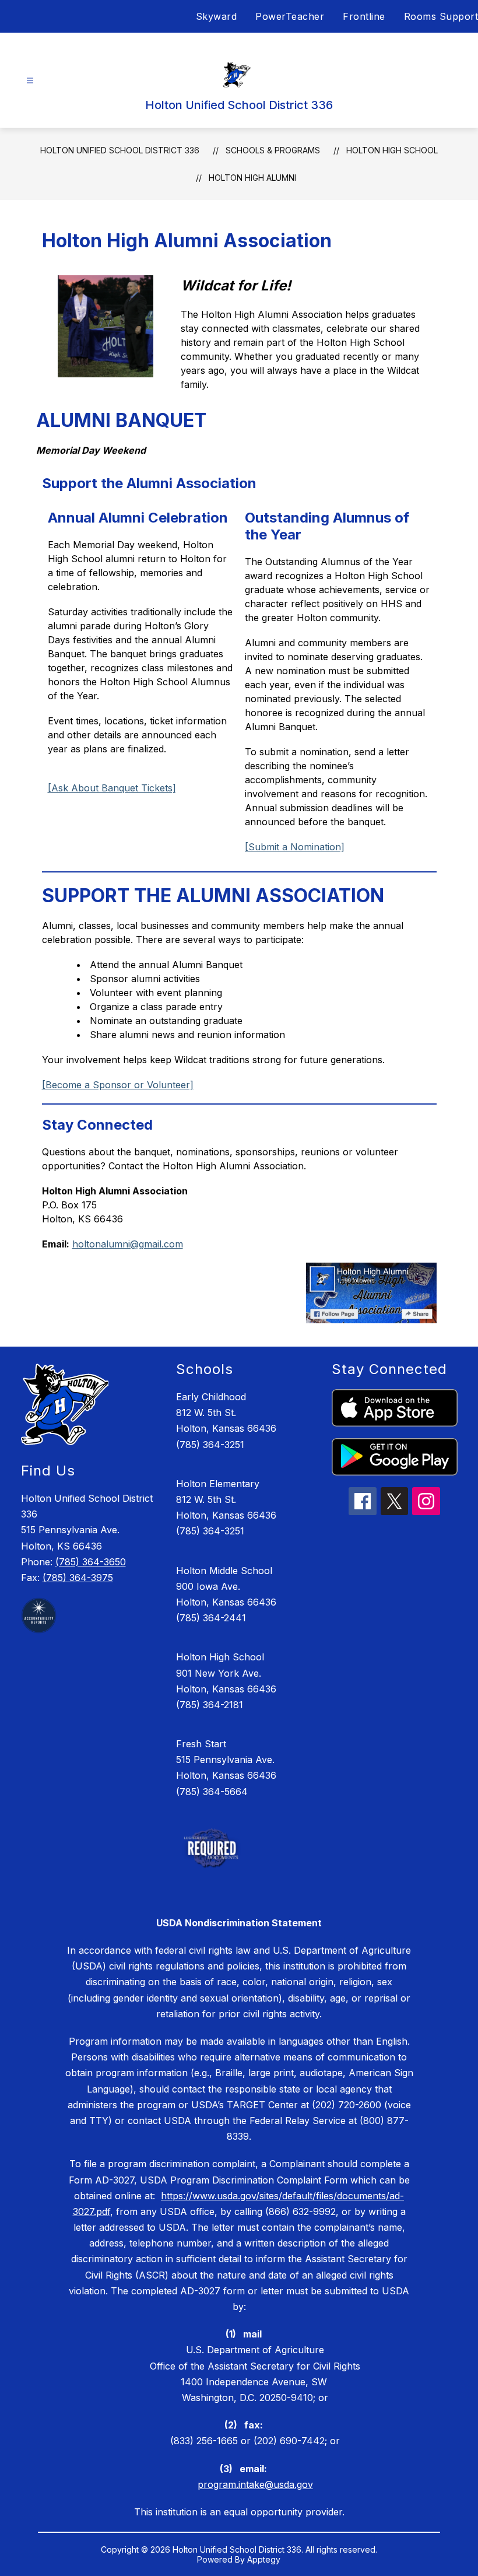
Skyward (217, 16)
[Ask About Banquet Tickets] (112, 788)
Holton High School (392, 150)
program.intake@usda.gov (255, 2484)
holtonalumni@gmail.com (128, 1244)
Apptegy (264, 2559)
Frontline (364, 16)
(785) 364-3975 (78, 1578)
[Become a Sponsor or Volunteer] (118, 1085)
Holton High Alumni (252, 178)
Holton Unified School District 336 (120, 150)
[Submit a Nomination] (295, 847)
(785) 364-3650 (91, 1562)
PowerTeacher (290, 16)
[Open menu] (30, 81)
